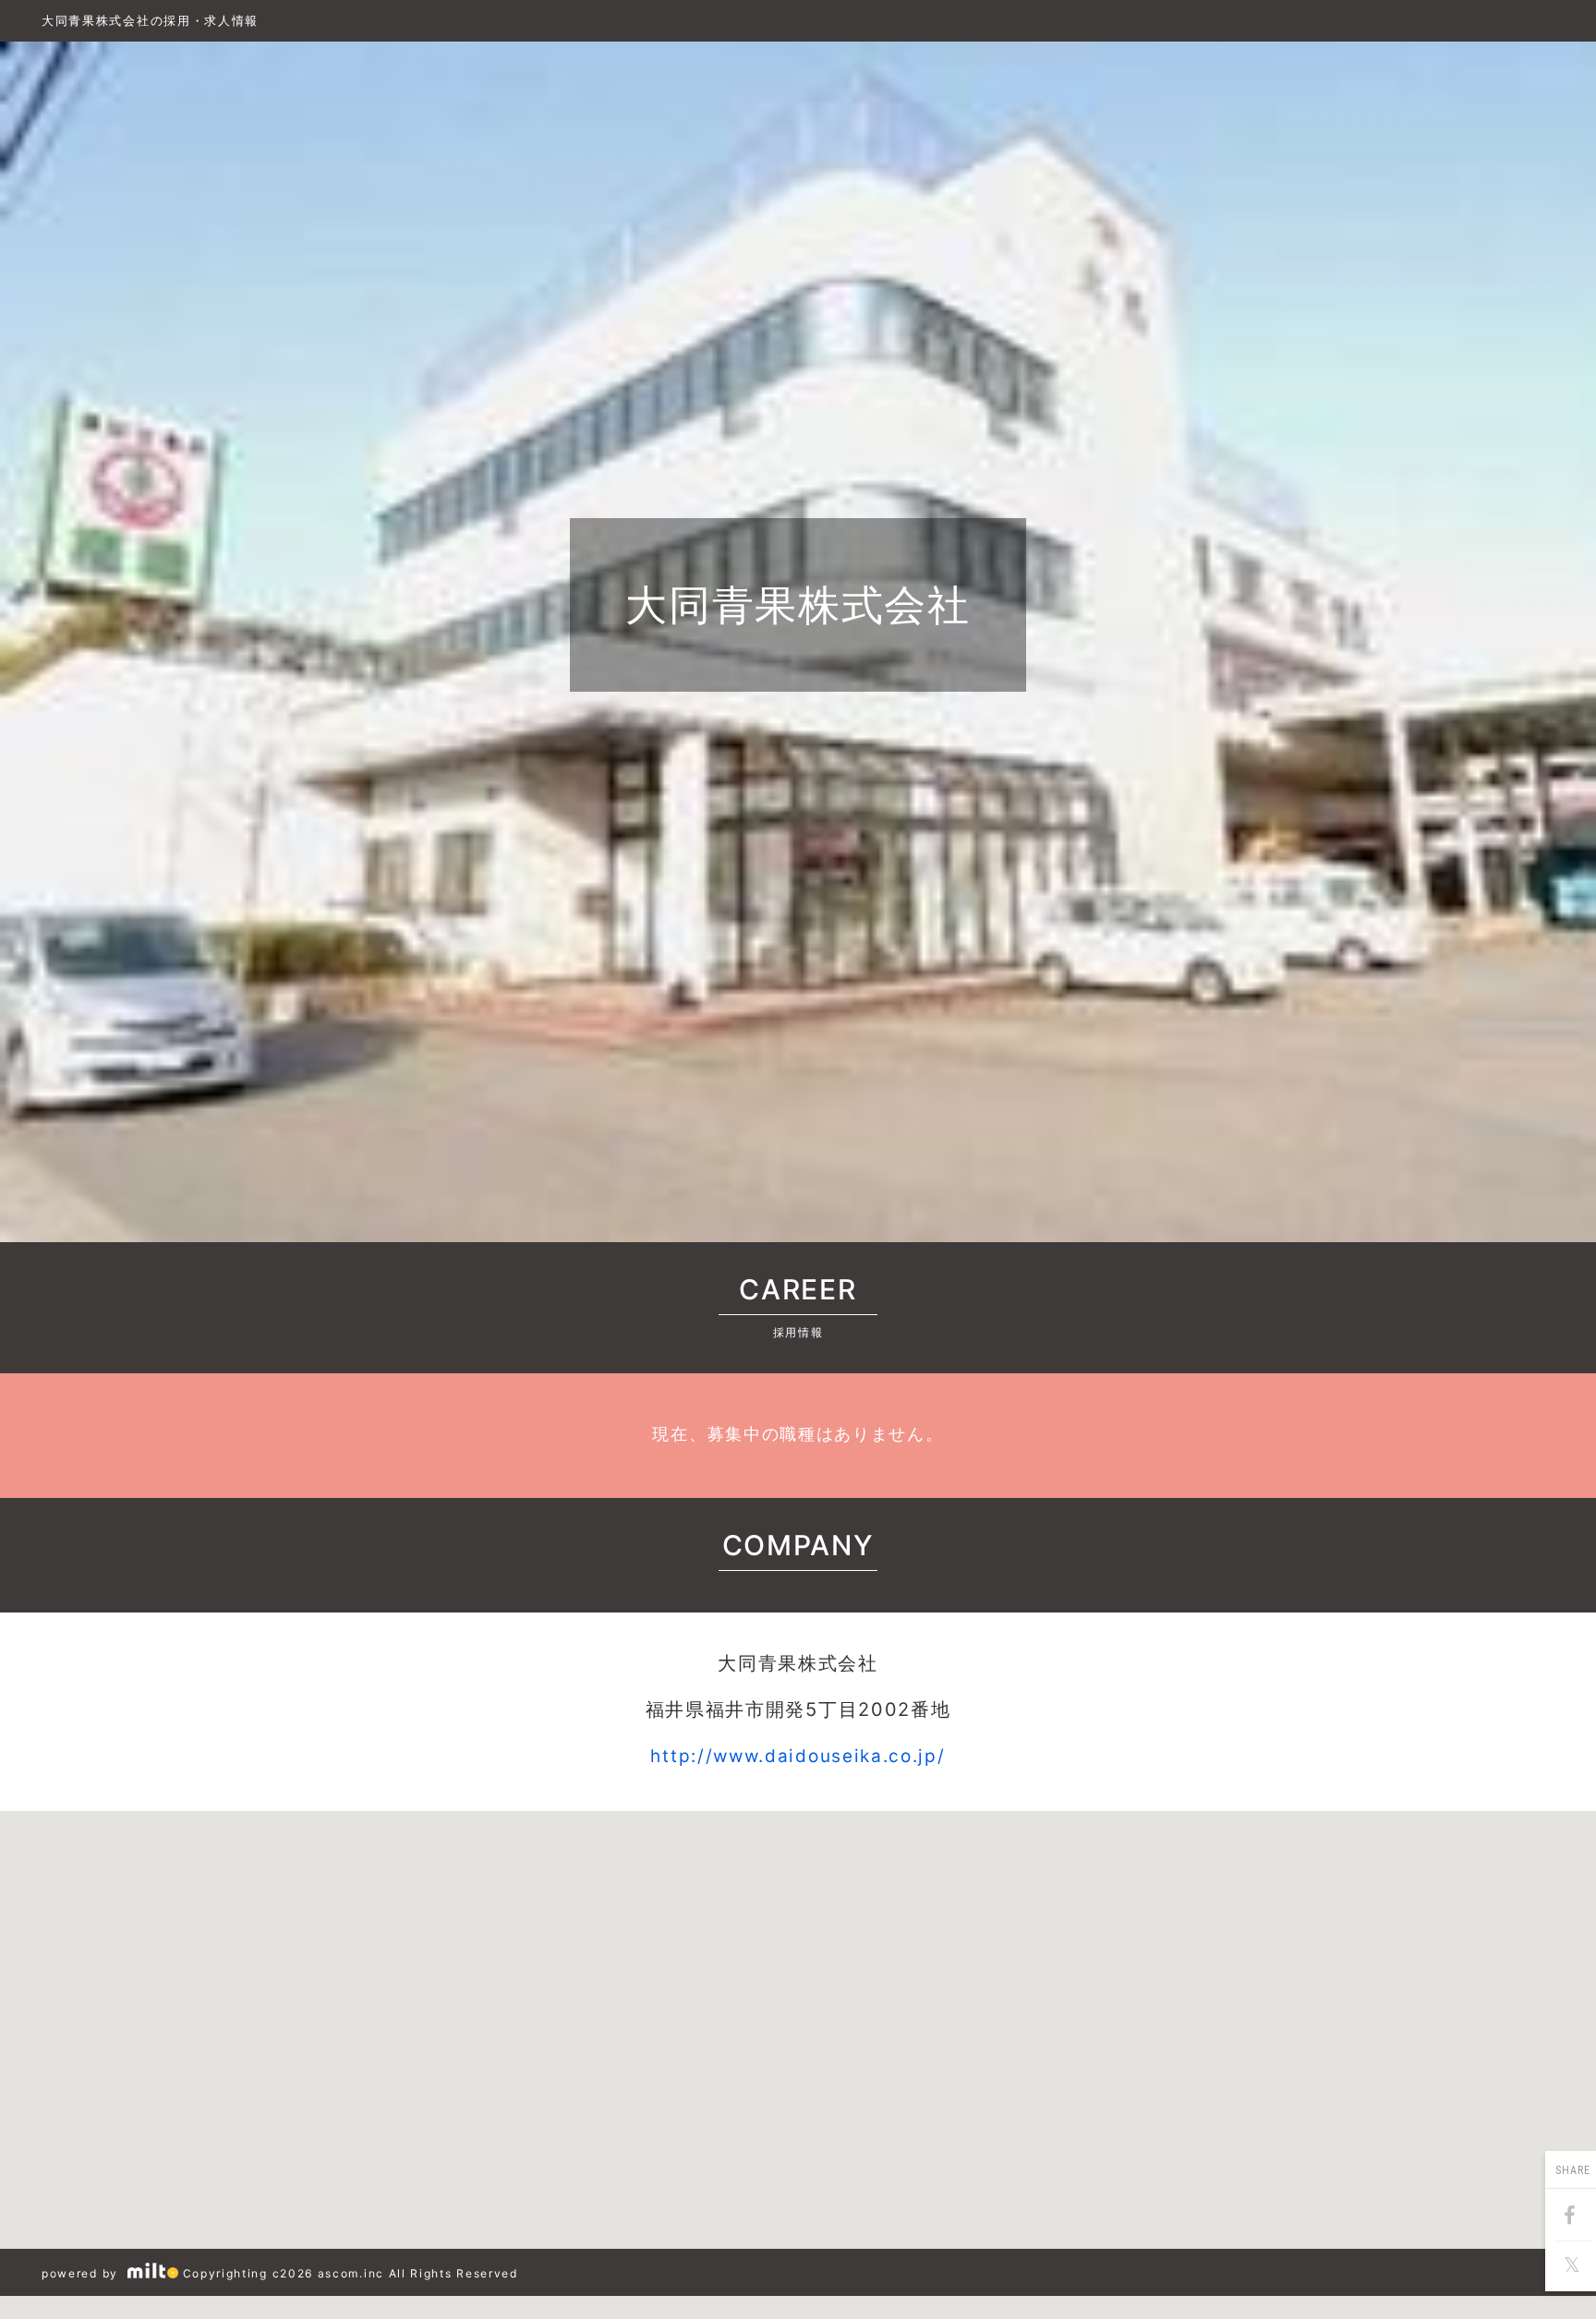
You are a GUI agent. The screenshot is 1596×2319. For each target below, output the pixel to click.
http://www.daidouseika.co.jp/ (798, 1756)
